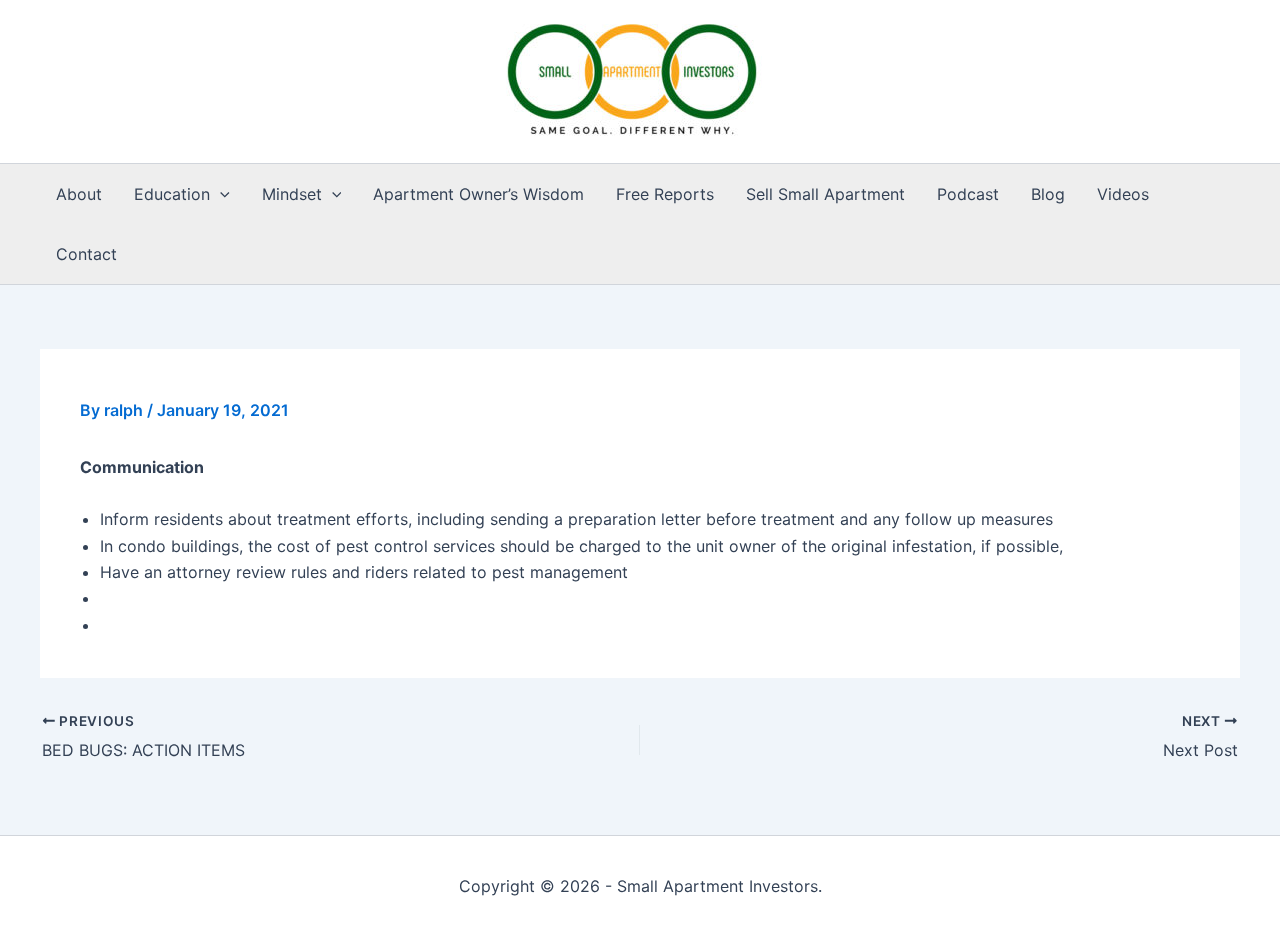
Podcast (968, 194)
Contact (86, 254)
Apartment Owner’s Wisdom (478, 194)
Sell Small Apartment (825, 194)
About (79, 194)
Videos (1123, 194)
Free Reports (665, 194)
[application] (220, 194)
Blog (1048, 194)
